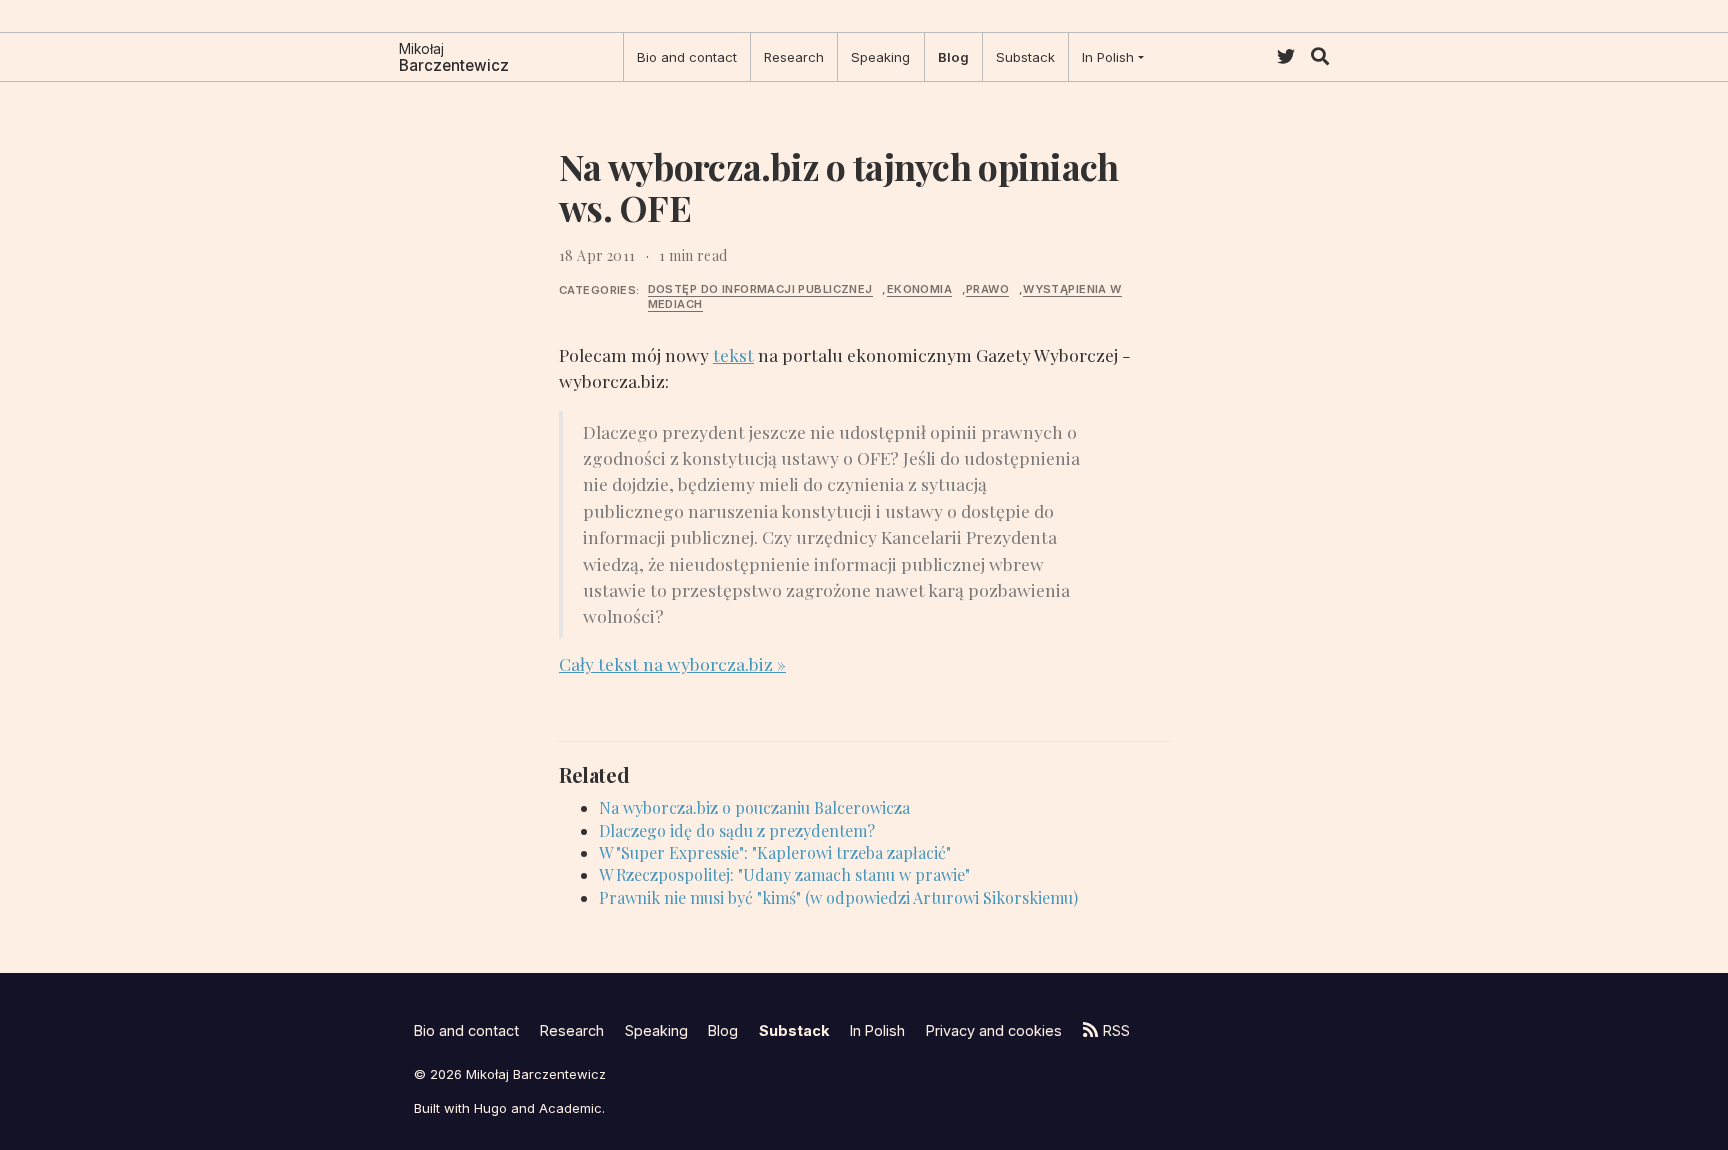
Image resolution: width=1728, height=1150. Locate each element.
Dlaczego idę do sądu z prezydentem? (737, 830)
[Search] (1320, 56)
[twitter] (1286, 56)
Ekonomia (919, 289)
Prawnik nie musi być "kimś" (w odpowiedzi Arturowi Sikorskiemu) (838, 897)
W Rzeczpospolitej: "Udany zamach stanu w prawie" (784, 874)
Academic (570, 1108)
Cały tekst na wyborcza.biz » (672, 663)
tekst (733, 354)
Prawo (987, 289)
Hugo (490, 1108)
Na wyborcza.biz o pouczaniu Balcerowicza (754, 807)
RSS (1116, 1030)
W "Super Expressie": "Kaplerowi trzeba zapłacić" (775, 852)
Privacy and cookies (994, 1030)
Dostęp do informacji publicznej (760, 289)
